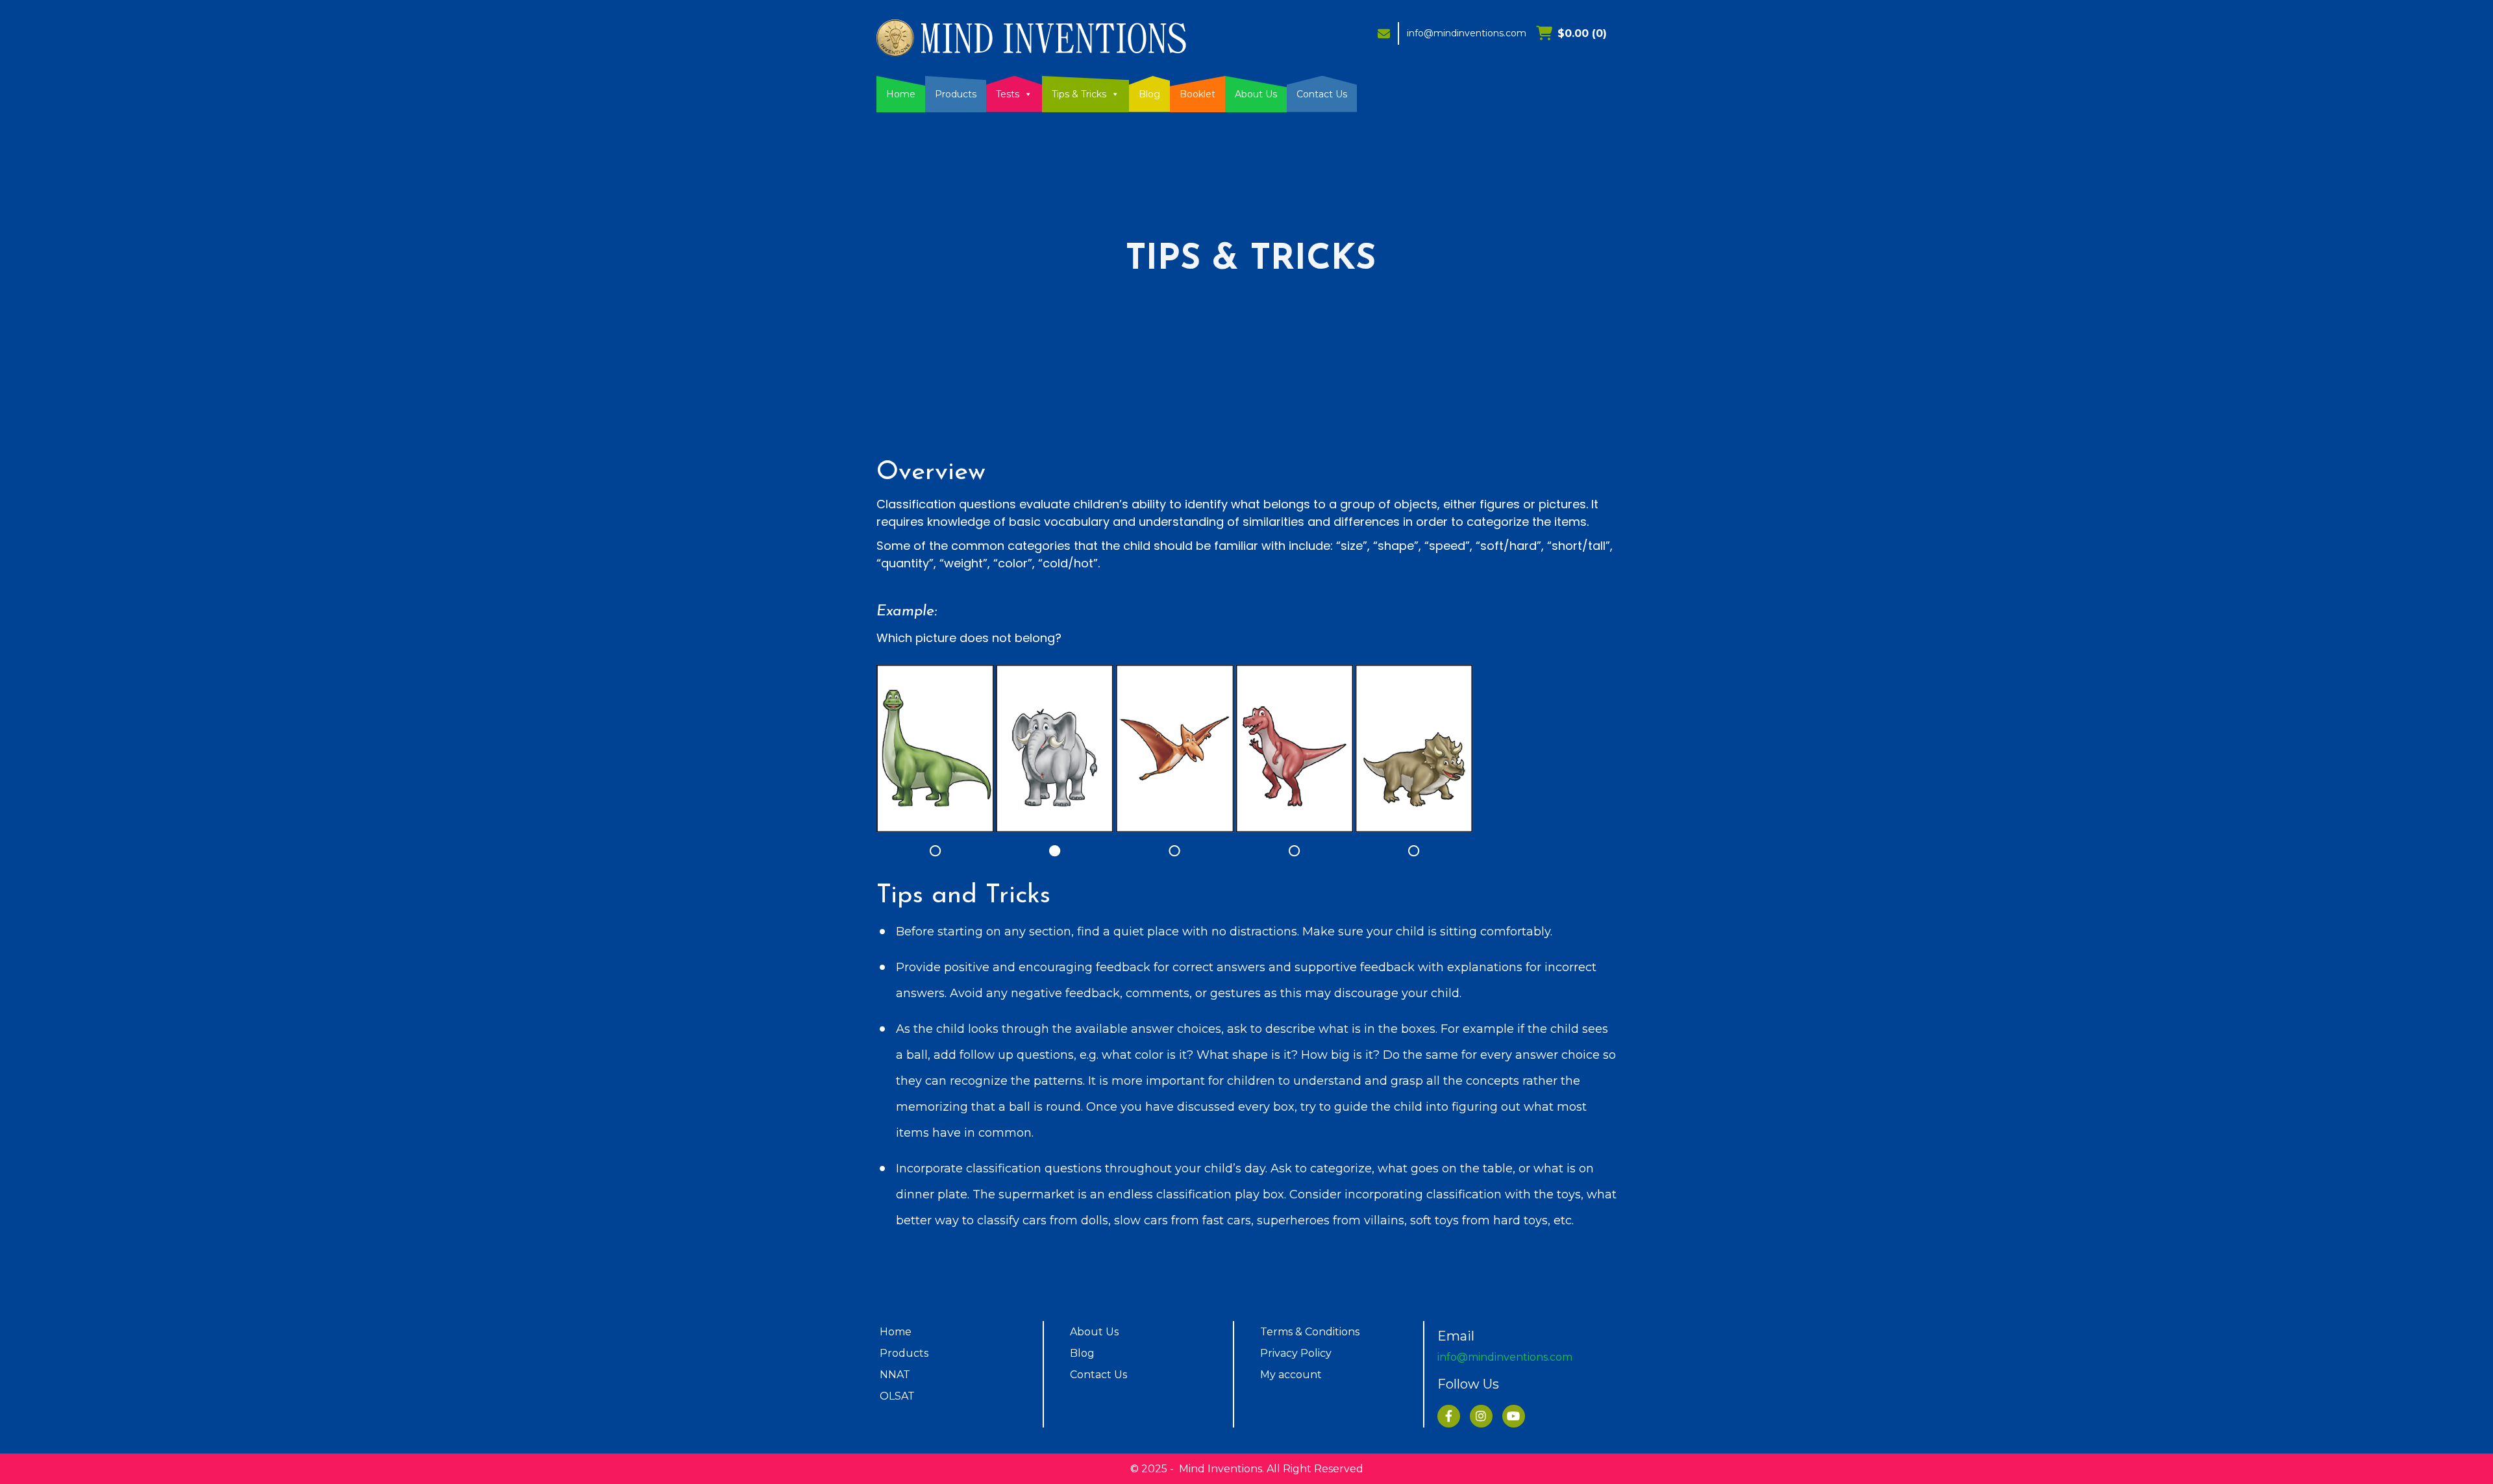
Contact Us (1322, 94)
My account (1291, 1375)
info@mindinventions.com (1467, 33)
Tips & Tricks (1079, 94)
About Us (1256, 94)
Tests (1008, 94)
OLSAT (897, 1396)
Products (956, 94)
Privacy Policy (1296, 1353)
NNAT (895, 1375)
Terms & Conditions (1310, 1332)
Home (901, 94)
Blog (1149, 94)
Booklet (1197, 94)
